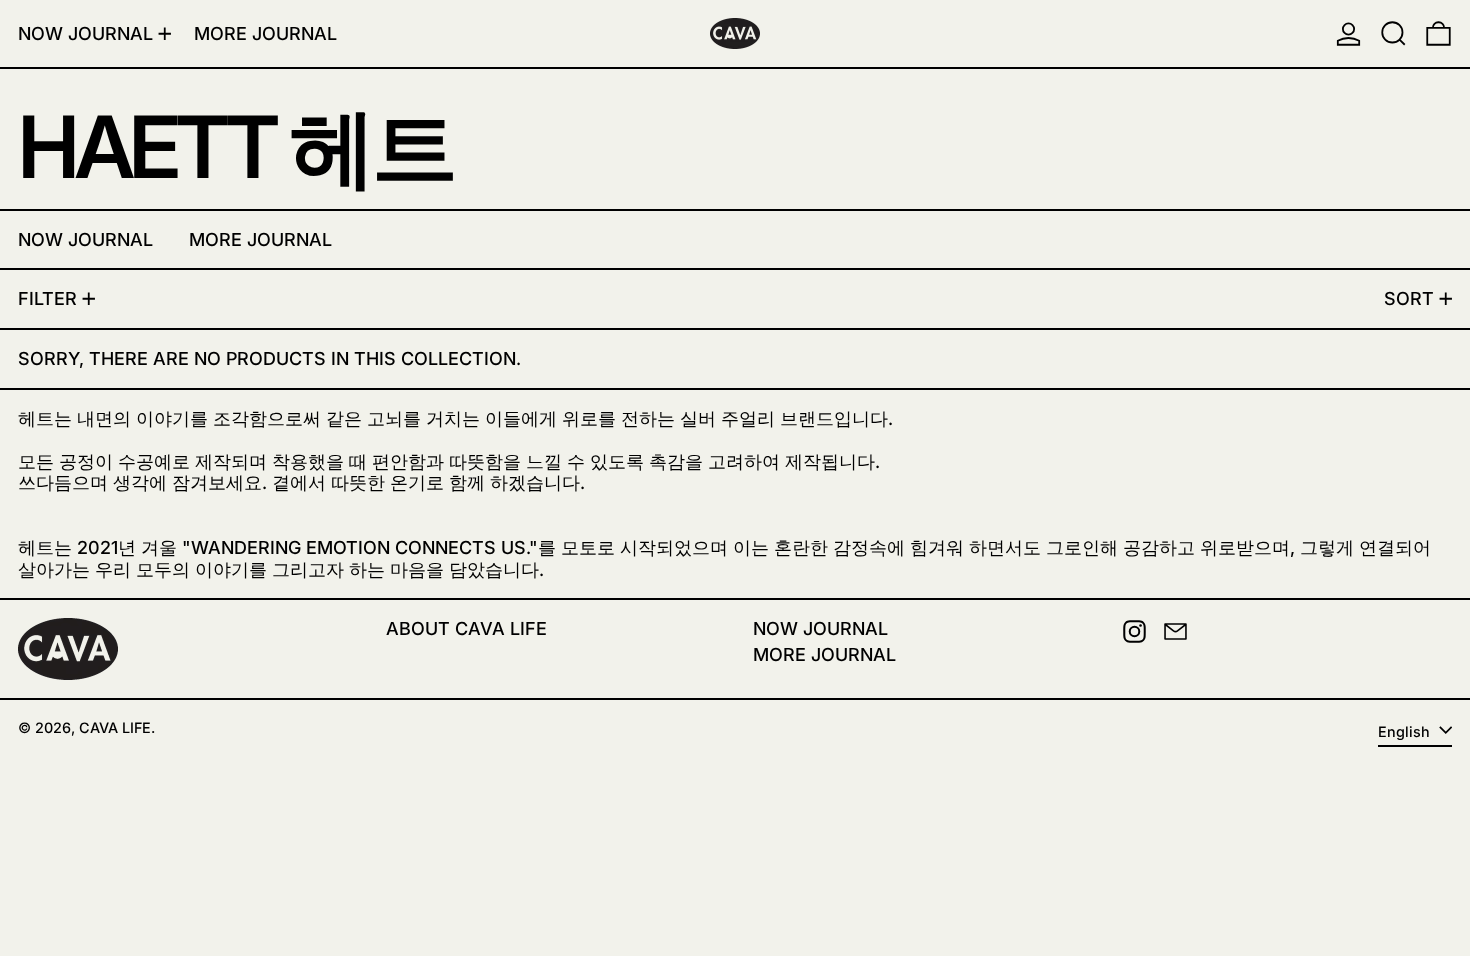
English (1406, 731)
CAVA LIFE (115, 727)
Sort (1409, 298)
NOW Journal (820, 628)
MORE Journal (824, 654)
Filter (47, 298)
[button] (1393, 33)
